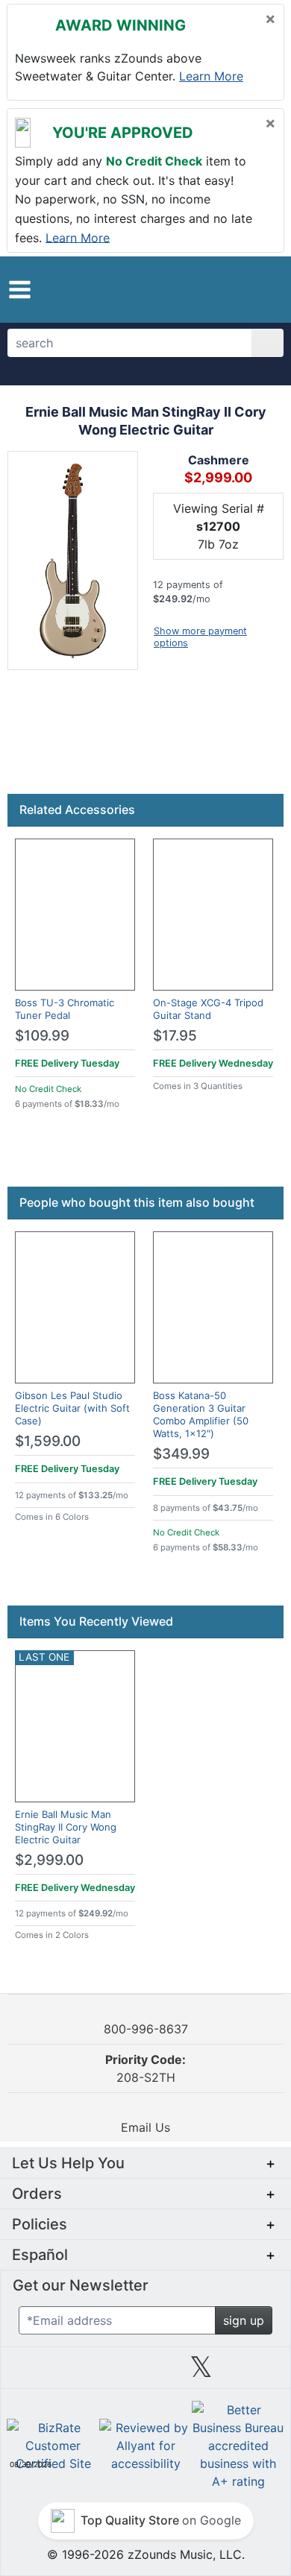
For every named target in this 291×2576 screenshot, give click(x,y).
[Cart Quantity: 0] (207, 289)
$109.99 (42, 1036)
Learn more (211, 76)
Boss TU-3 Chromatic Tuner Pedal (65, 1009)
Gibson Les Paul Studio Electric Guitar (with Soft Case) (72, 1408)
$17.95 (175, 1036)
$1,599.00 (48, 1441)
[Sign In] (238, 289)
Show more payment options (200, 637)
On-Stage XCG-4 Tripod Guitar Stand (208, 1009)
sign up (244, 2320)
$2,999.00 (49, 1860)
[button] (20, 290)
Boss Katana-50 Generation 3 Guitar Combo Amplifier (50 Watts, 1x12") (201, 1414)
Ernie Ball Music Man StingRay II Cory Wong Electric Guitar (66, 1827)
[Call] (263, 290)
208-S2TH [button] (145, 2068)
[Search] (267, 343)
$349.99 (181, 1454)
